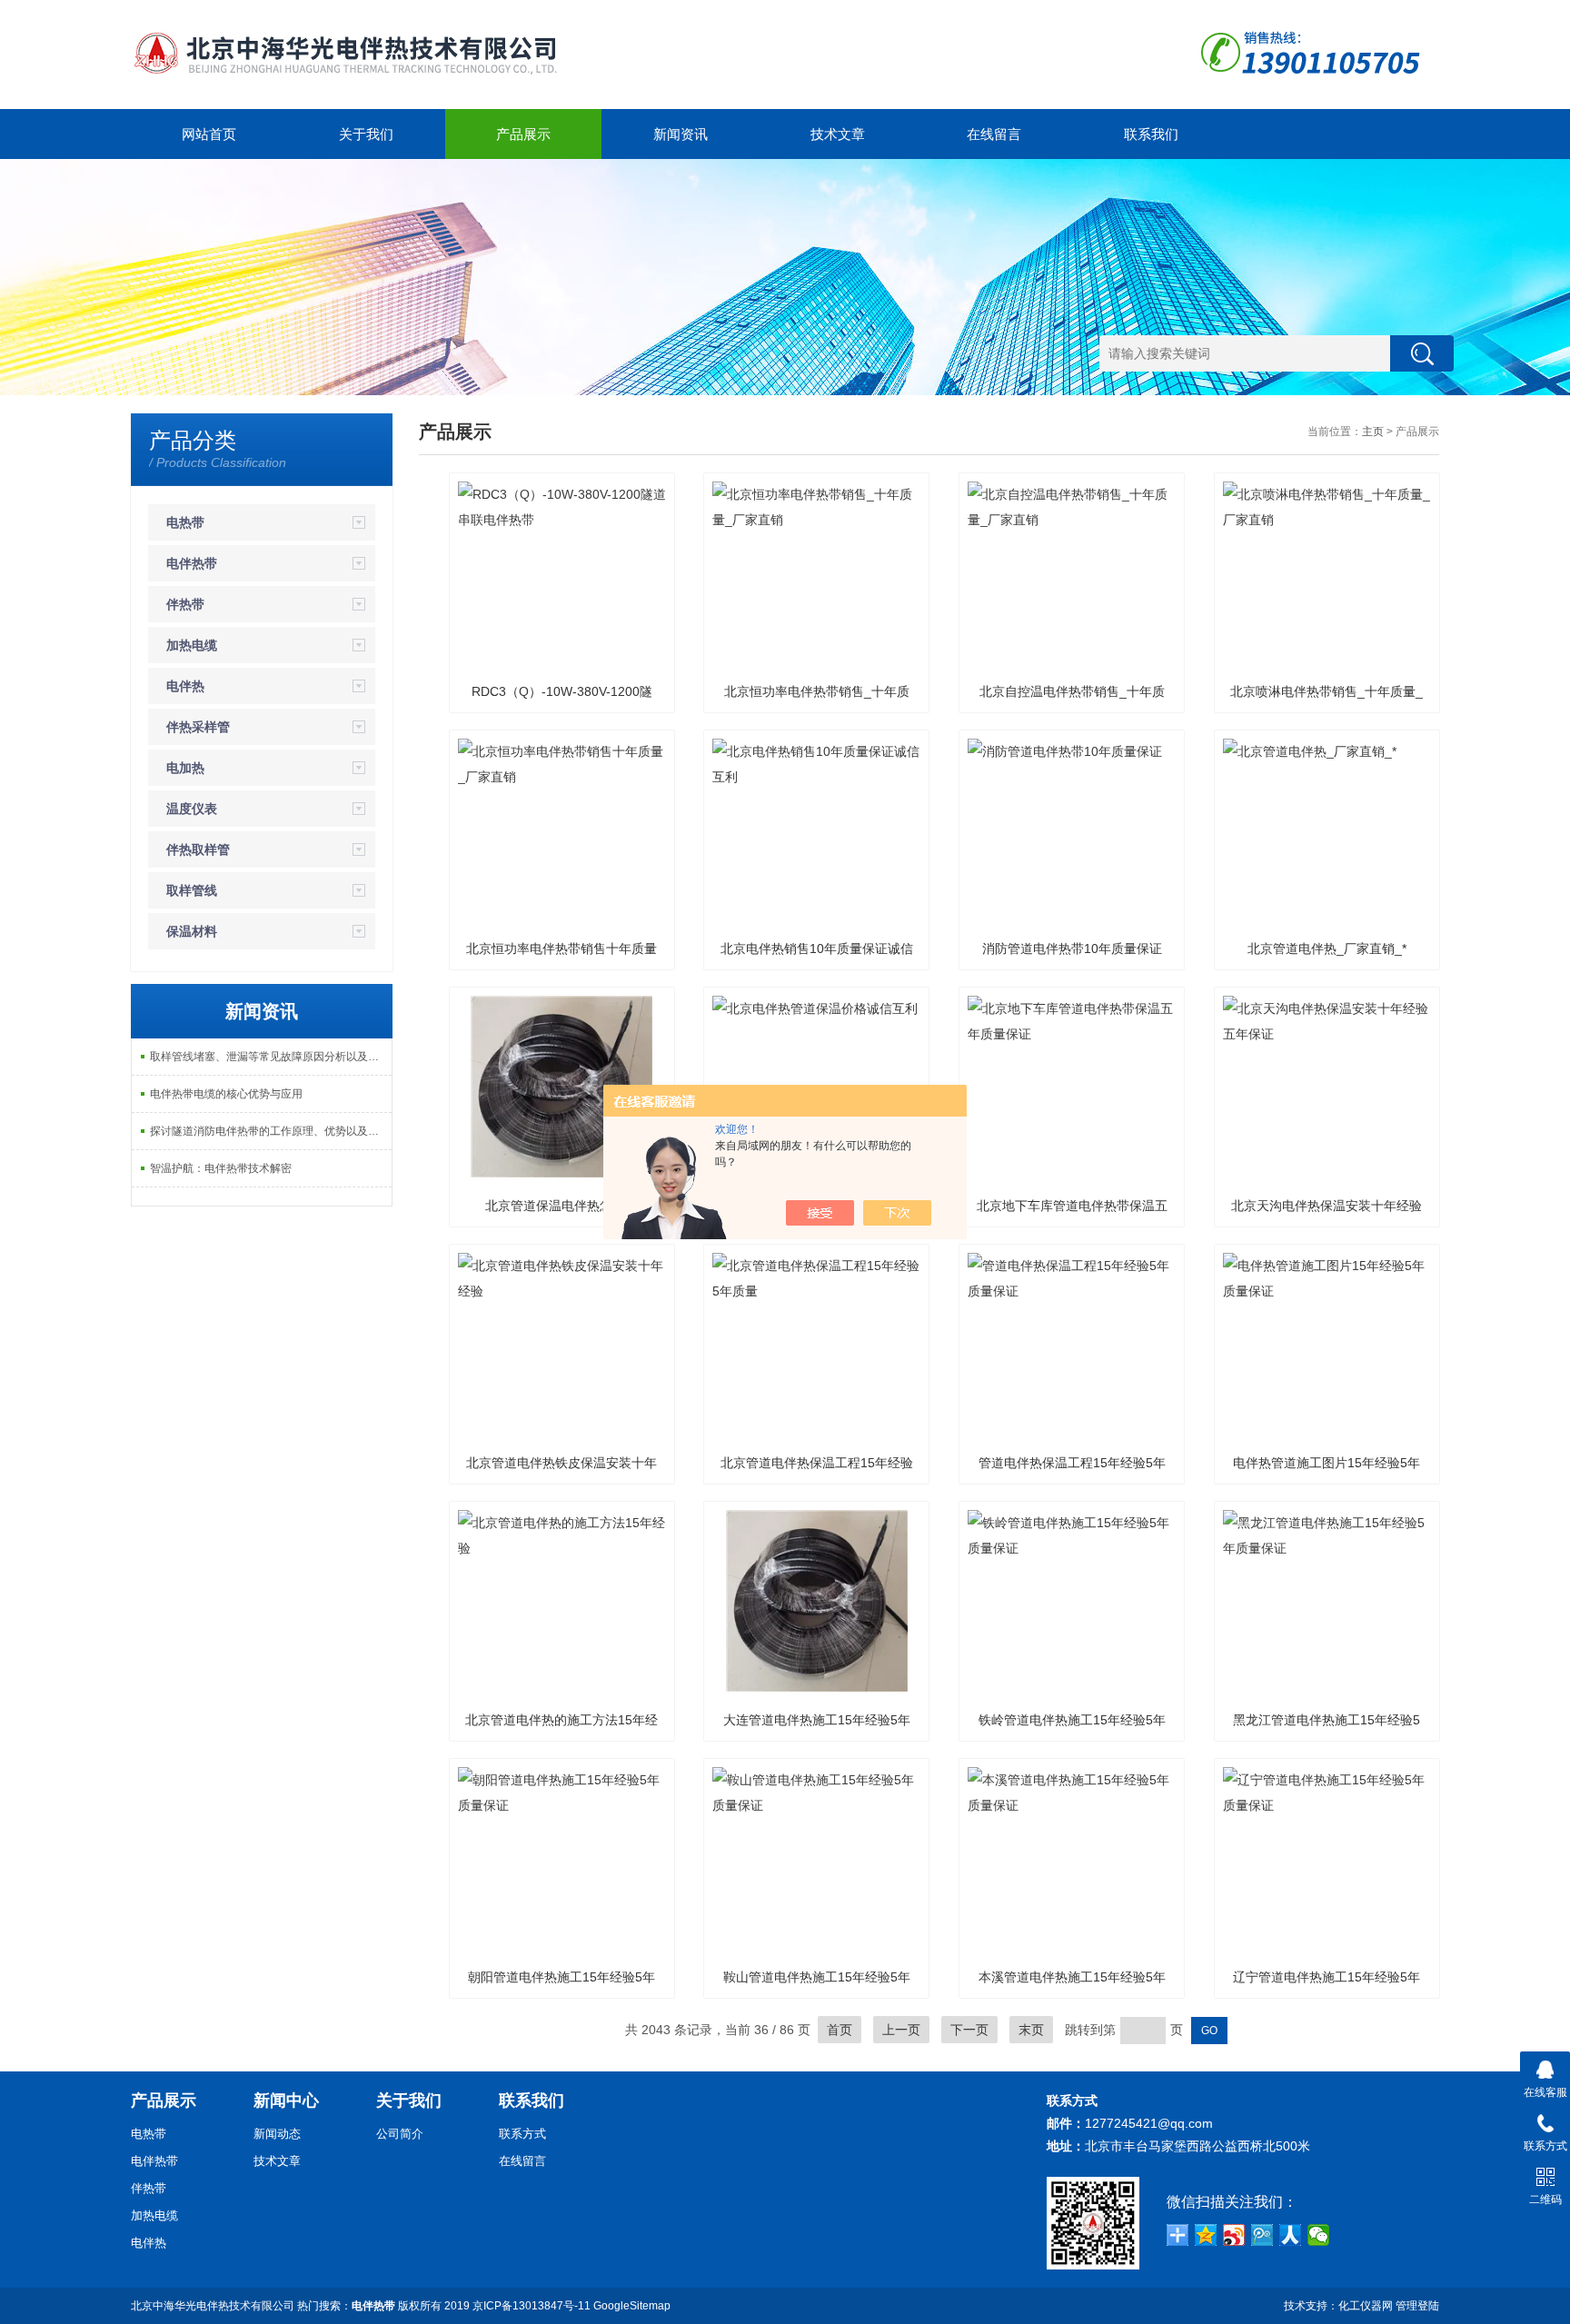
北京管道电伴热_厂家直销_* (1327, 948)
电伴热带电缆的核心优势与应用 (226, 1094)
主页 (1373, 432)
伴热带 (185, 604)
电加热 (185, 768)
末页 (1031, 2030)
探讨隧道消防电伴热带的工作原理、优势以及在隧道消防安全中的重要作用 (271, 1131)
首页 (840, 2030)
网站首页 (209, 134)
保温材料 (192, 931)
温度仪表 (192, 809)
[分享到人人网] (1291, 2235)
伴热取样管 (198, 849)
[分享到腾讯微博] (1262, 2235)
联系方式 (522, 2134)
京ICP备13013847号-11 (532, 2306)
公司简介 (400, 2134)
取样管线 (192, 890)
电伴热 (185, 686)
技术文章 (838, 134)
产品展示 (523, 134)
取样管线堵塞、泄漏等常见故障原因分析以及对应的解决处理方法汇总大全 (271, 1057)
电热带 (185, 522)
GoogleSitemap (632, 2306)
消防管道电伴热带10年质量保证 (1072, 948)
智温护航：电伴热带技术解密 (221, 1168)
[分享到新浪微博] (1234, 2235)
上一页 (901, 2030)
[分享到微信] (1319, 2235)
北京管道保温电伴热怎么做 (561, 1206)
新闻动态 (277, 2134)
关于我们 (366, 134)
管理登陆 (1417, 2306)
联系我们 (1151, 134)
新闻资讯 (681, 134)
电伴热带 (192, 563)
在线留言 (994, 134)
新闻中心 (286, 2101)
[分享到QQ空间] (1206, 2235)
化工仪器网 (1366, 2306)
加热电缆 (192, 645)
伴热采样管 (198, 727)
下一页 (969, 2030)
